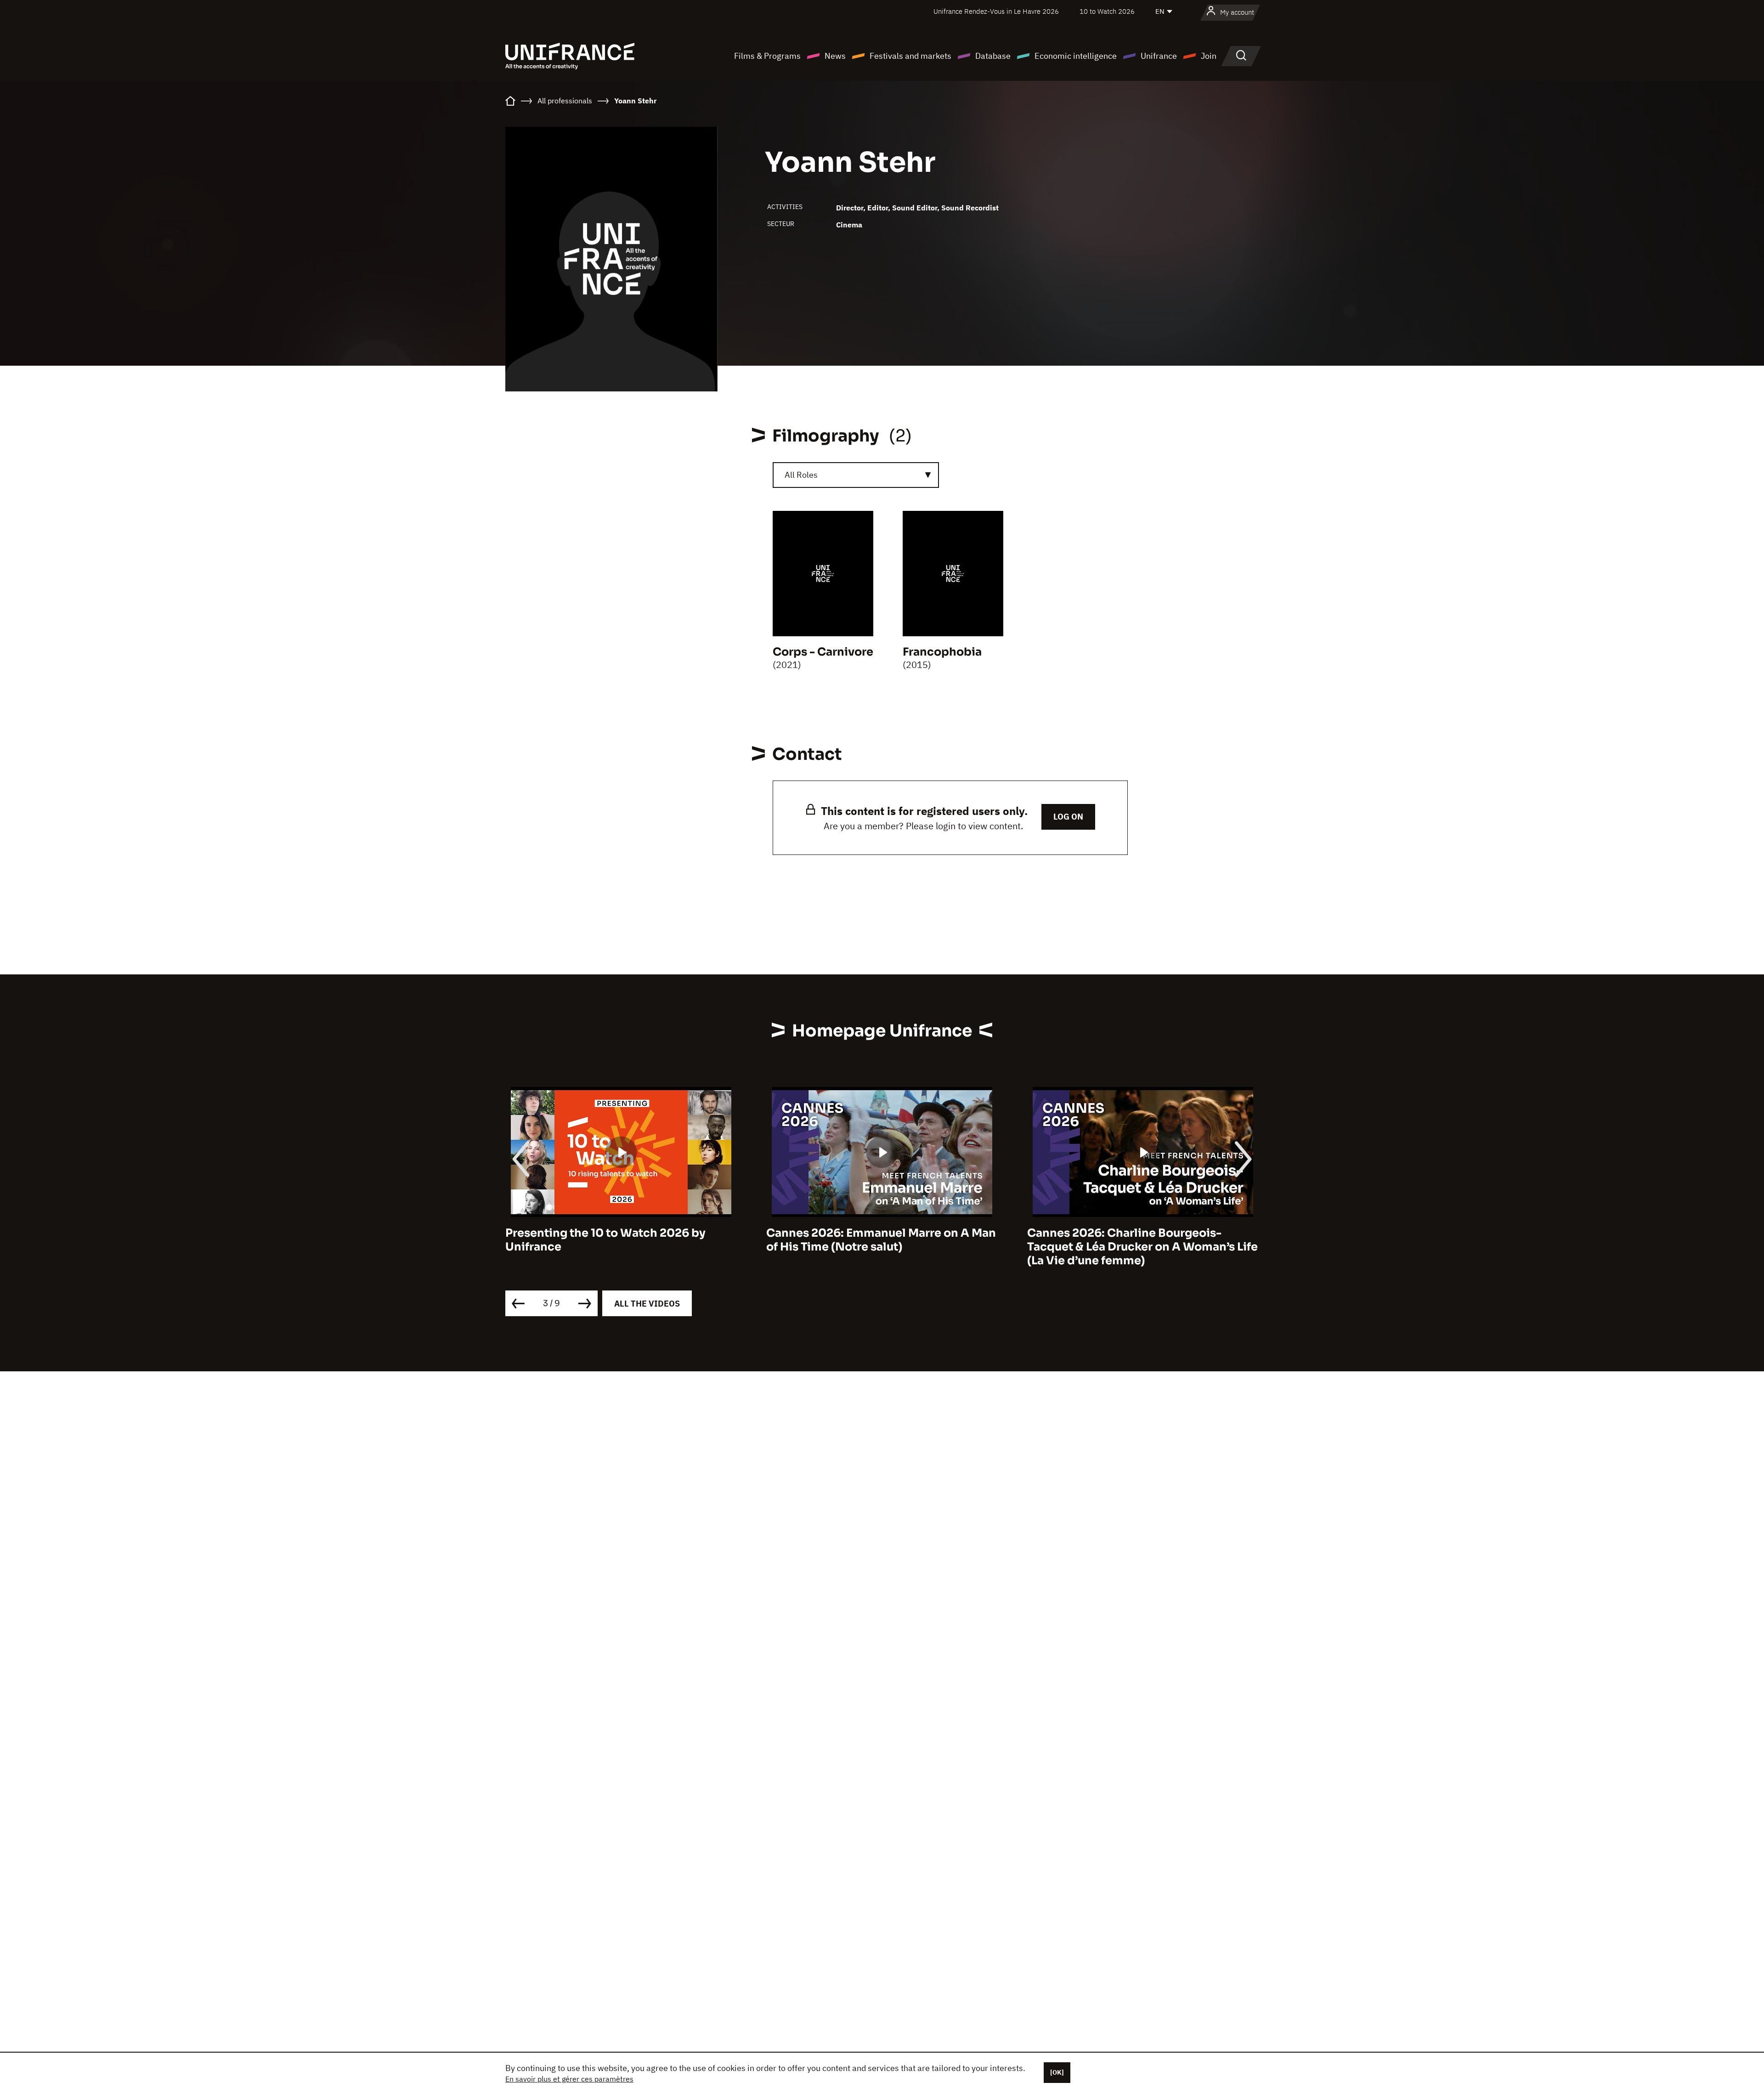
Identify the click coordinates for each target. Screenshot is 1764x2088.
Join (1209, 56)
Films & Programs (767, 56)
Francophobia (942, 652)
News (835, 56)
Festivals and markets (910, 56)
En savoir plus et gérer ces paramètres (569, 2079)
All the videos (647, 1304)
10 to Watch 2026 (1107, 11)
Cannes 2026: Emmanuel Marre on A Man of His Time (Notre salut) (620, 1240)
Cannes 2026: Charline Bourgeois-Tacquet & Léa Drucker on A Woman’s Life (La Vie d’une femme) (882, 1247)
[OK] (1057, 2072)
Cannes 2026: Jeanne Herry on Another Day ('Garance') (1138, 1240)
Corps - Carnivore (823, 652)
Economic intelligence (1076, 56)
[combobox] (856, 475)
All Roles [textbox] (801, 475)
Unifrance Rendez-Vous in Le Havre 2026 (996, 11)
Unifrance (1159, 56)
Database (993, 56)
